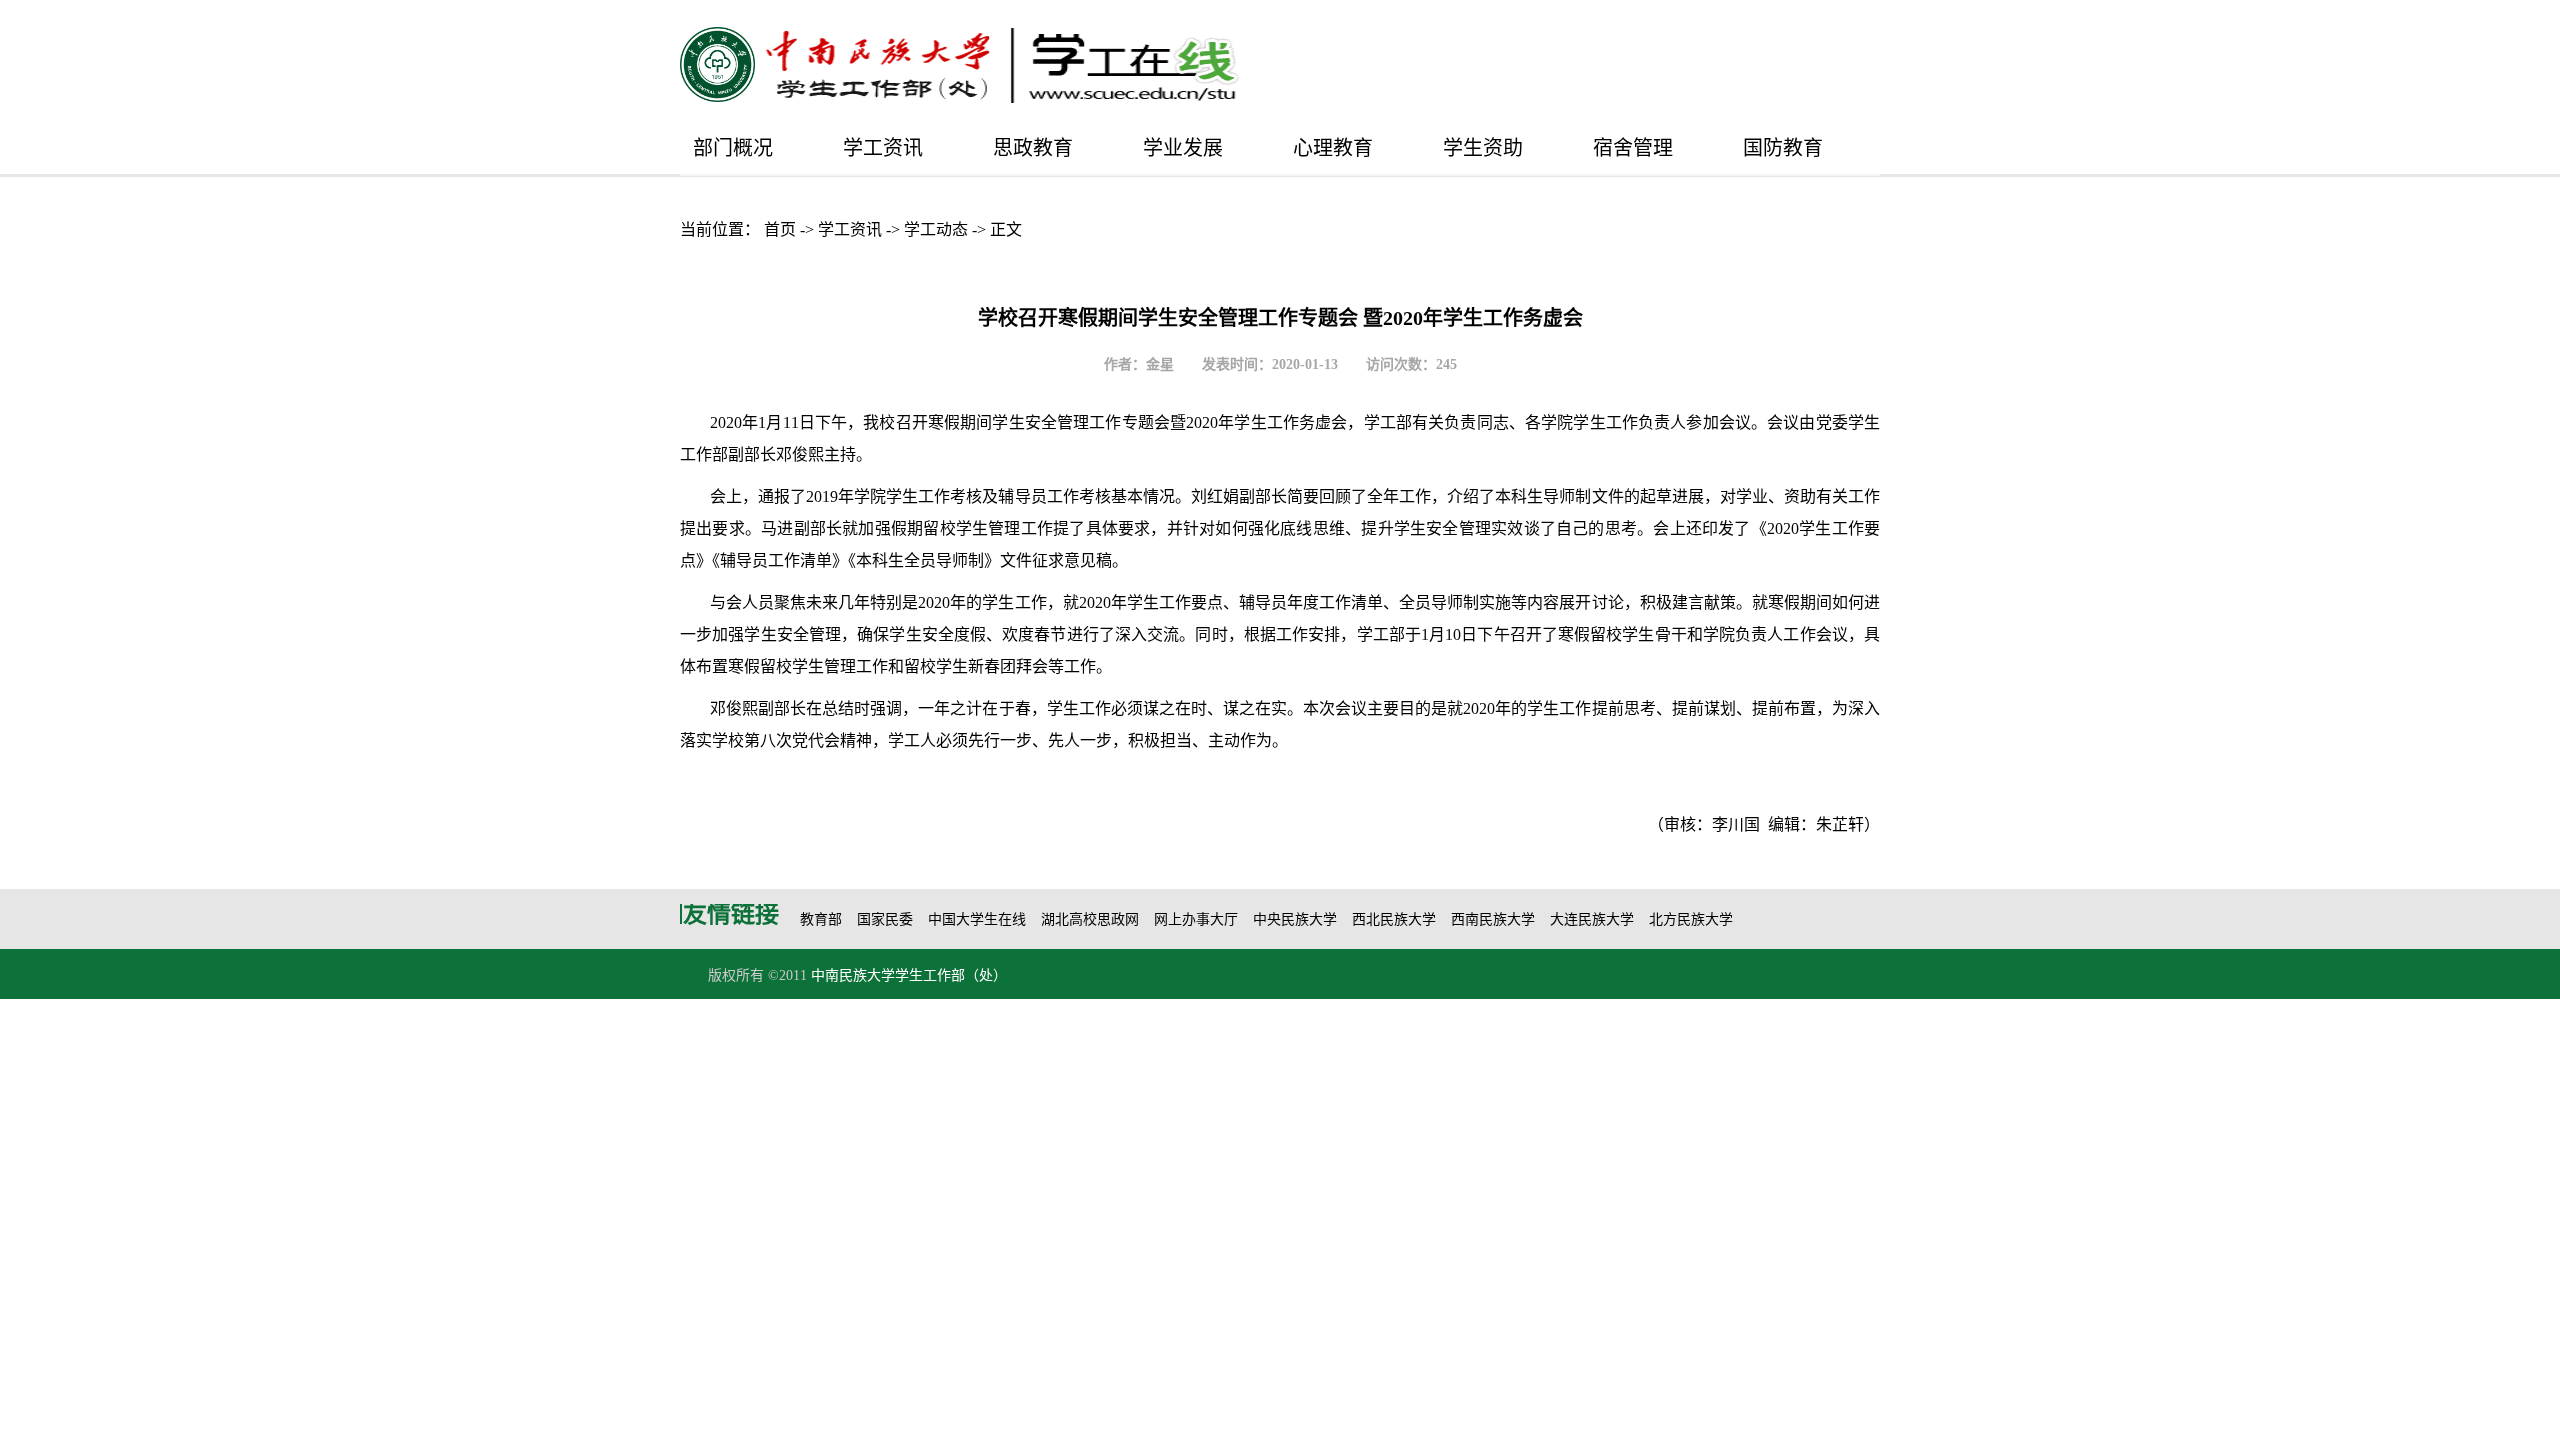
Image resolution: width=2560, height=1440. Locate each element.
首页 (780, 229)
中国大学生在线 (977, 919)
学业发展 (1183, 148)
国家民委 (885, 919)
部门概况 (733, 148)
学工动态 (936, 229)
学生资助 (1483, 148)
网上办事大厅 (1196, 919)
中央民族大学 (1295, 919)
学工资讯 (883, 148)
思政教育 (1033, 148)
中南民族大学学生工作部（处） (909, 975)
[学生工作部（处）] (1002, 65)
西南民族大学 (1493, 919)
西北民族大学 (1394, 919)
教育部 (821, 919)
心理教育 (1333, 148)
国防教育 (1783, 148)
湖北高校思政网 (1090, 919)
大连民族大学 (1592, 919)
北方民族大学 (1691, 919)
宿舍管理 (1633, 148)
